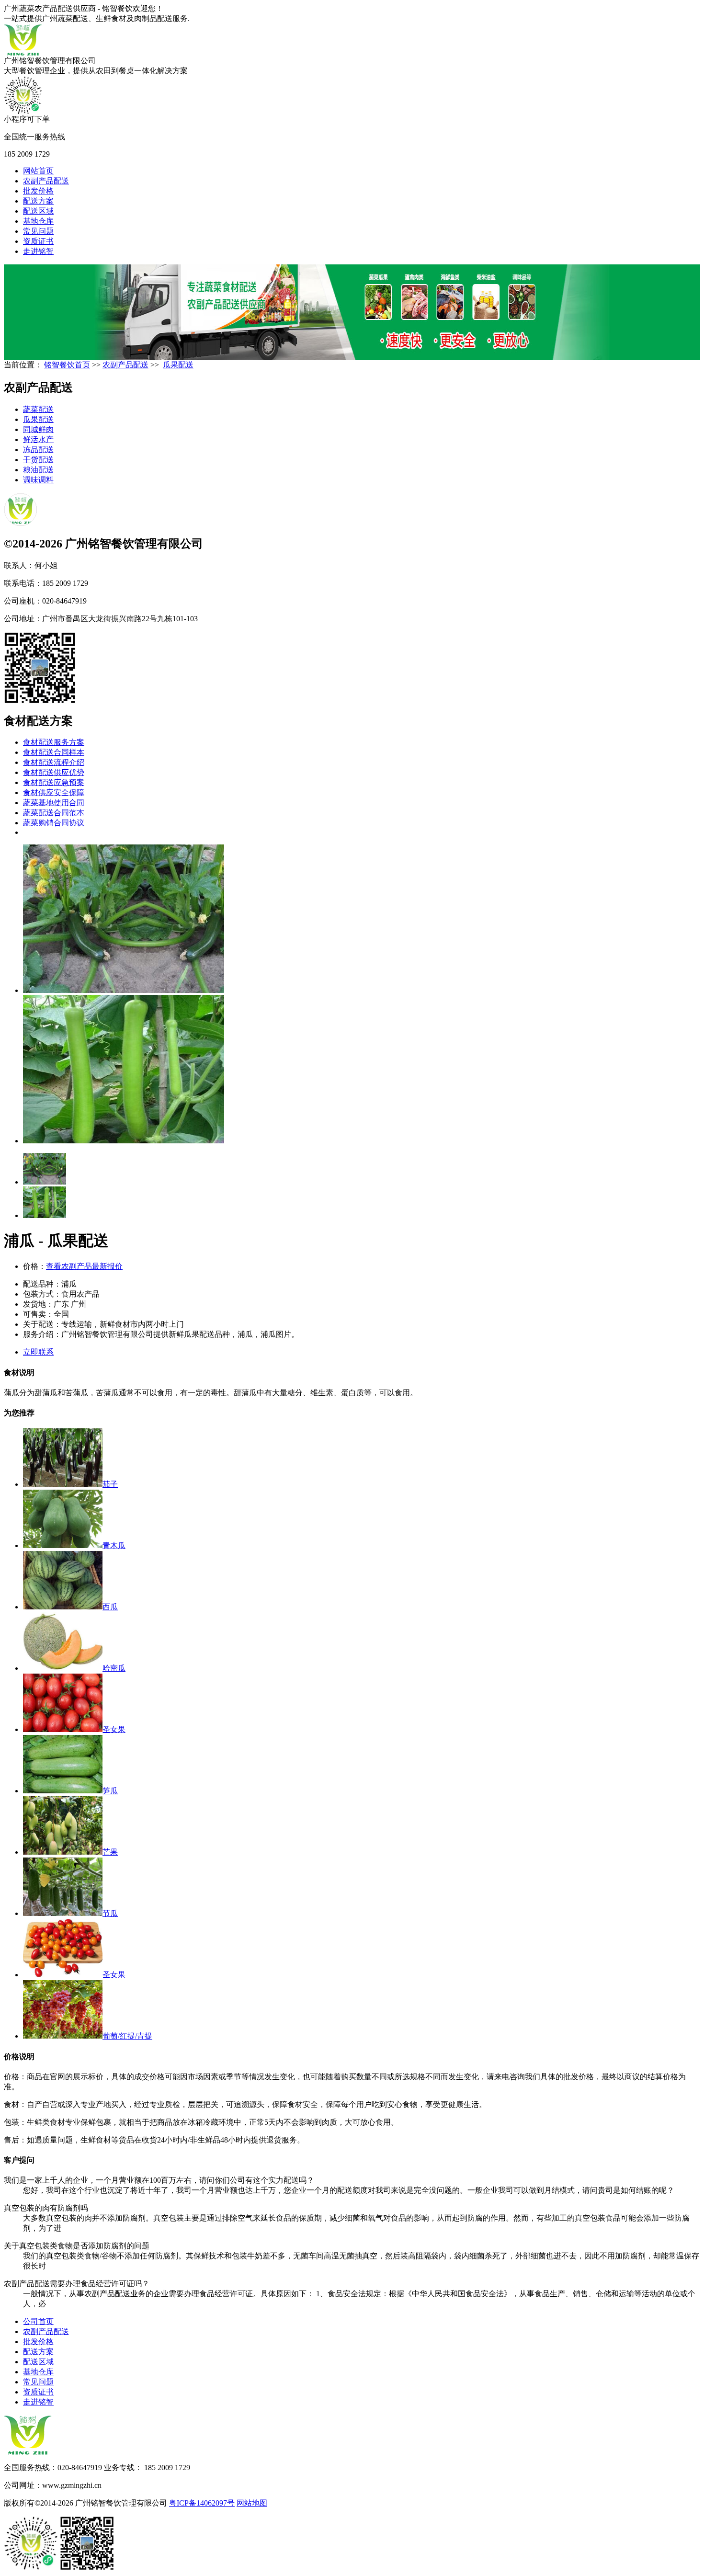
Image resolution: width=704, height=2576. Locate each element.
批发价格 (38, 191)
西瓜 (110, 1607)
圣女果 (114, 1729)
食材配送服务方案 (54, 742)
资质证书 (38, 241)
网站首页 (38, 171)
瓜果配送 (178, 365)
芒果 (110, 1852)
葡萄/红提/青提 (127, 2036)
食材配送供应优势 (54, 772)
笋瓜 (110, 1791)
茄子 (110, 1484)
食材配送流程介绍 (54, 762)
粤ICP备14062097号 (202, 2503)
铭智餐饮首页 (67, 365)
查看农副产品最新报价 (84, 1266)
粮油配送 (38, 470)
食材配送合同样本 (54, 752)
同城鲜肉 (38, 429)
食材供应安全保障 (54, 792)
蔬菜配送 (38, 409)
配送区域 (38, 211)
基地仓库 (38, 221)
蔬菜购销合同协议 (54, 823)
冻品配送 (38, 450)
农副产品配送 (46, 181)
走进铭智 (38, 251)
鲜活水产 (38, 439)
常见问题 (38, 231)
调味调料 (38, 480)
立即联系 (38, 1352)
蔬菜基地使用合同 (54, 803)
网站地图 (252, 2503)
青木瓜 (114, 1545)
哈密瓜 (114, 1668)
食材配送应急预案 (54, 782)
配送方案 (38, 201)
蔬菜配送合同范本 (54, 813)
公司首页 (38, 2321)
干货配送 (38, 460)
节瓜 (110, 1913)
